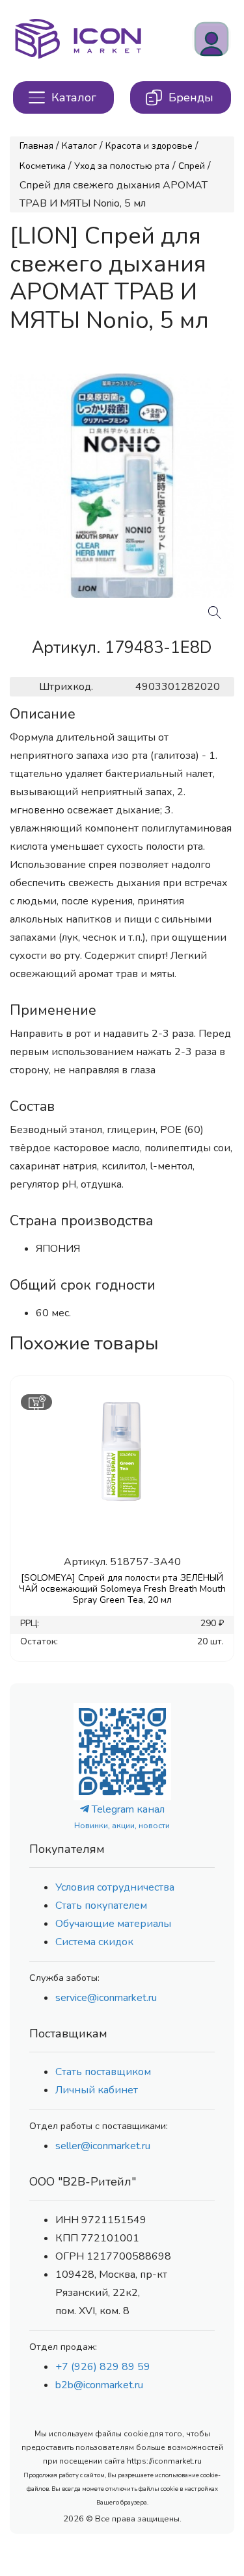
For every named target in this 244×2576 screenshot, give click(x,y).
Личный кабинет (97, 2090)
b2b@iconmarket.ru (99, 2385)
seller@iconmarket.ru (103, 2146)
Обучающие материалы (113, 1924)
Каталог (79, 146)
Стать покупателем (101, 1906)
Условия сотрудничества (115, 1887)
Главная (36, 146)
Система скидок (94, 1942)
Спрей (192, 166)
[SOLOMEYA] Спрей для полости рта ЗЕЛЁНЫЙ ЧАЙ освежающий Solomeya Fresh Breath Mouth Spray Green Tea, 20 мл (122, 1589)
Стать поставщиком (103, 2072)
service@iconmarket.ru (106, 1998)
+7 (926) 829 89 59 (103, 2367)
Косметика (43, 166)
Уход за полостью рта (122, 166)
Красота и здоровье (149, 146)
